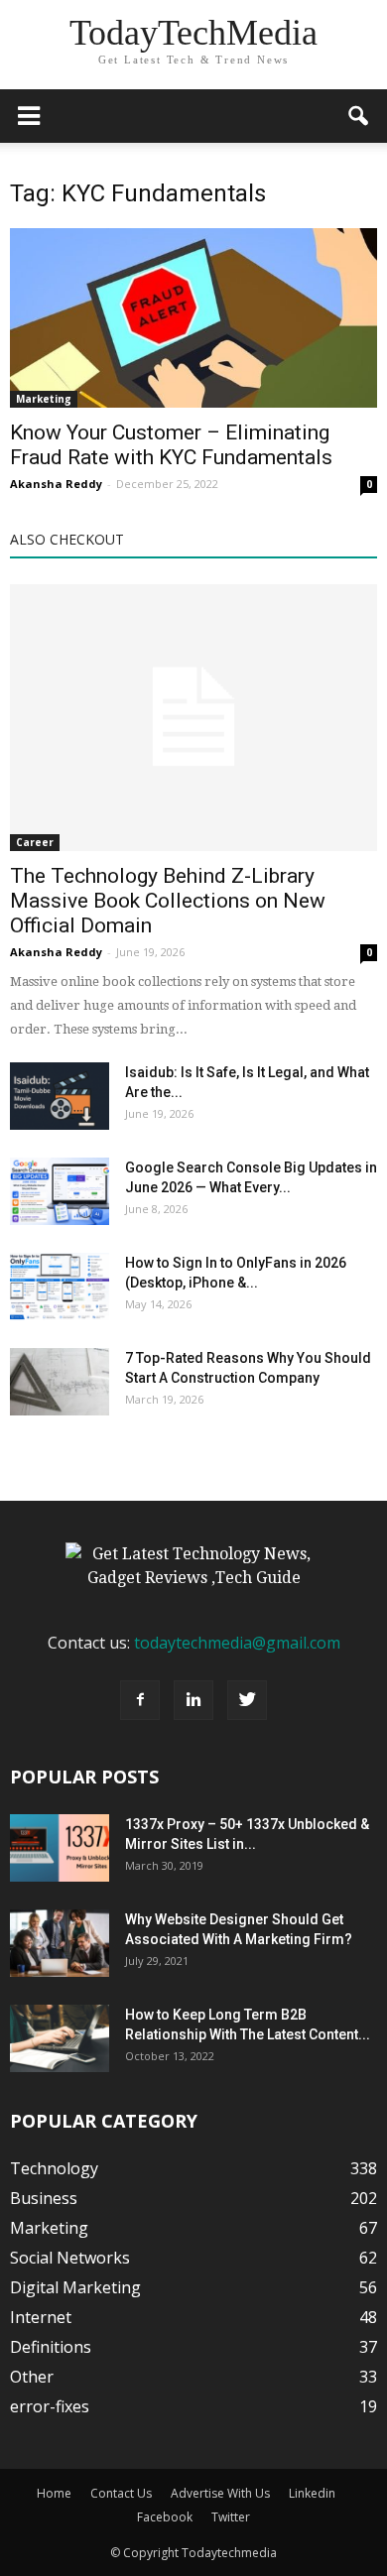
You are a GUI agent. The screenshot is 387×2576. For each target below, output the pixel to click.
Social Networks (70, 2258)
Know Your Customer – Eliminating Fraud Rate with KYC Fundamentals (171, 445)
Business (44, 2198)
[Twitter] (247, 1700)
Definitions (51, 2347)
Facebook (165, 2517)
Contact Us (121, 2493)
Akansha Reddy (56, 484)
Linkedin (312, 2493)
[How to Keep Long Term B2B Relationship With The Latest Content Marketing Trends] (60, 2039)
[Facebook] (140, 1700)
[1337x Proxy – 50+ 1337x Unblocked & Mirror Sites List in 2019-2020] (60, 1848)
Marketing (44, 399)
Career (35, 842)
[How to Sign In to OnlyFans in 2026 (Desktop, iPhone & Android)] (60, 1287)
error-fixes (50, 2406)
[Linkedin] (193, 1700)
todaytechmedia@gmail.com (237, 1643)
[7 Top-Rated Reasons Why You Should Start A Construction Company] (60, 1382)
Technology (54, 2168)
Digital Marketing (75, 2287)
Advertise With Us (220, 2493)
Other (32, 2377)
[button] (359, 116)
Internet (41, 2317)
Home (54, 2493)
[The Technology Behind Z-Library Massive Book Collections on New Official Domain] (193, 717)
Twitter (231, 2517)
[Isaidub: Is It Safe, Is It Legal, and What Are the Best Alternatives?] (60, 1097)
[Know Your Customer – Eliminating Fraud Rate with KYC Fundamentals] (193, 318)
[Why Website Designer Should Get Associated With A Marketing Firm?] (60, 1944)
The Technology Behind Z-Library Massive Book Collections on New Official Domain (168, 901)
